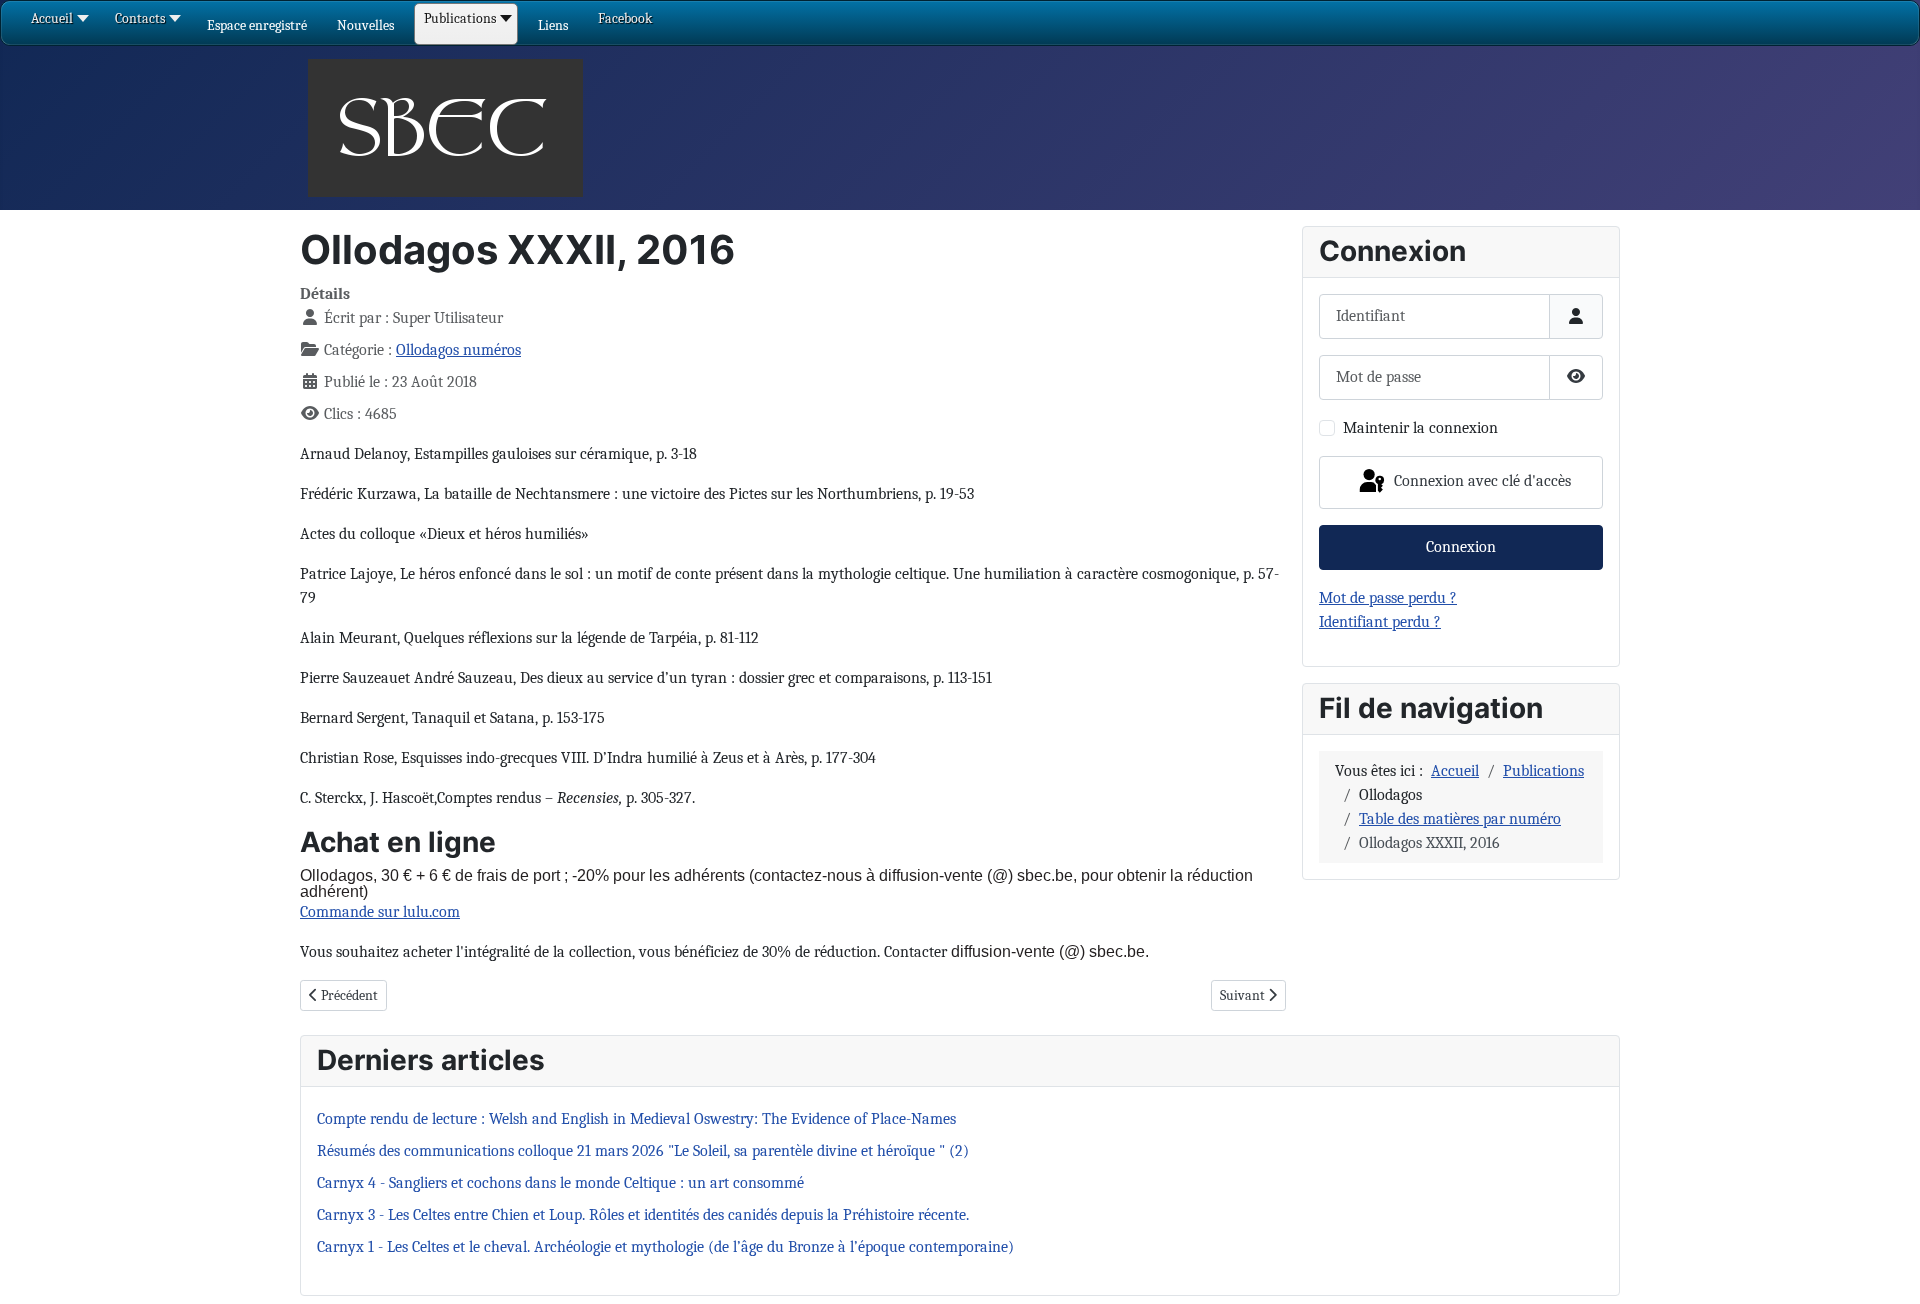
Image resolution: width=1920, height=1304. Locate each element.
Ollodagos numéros (458, 350)
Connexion (1461, 547)
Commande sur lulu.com (380, 912)
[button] (257, 25)
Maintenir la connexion (1420, 428)
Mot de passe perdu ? (1388, 598)
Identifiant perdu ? (1380, 622)
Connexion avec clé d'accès (1480, 481)
